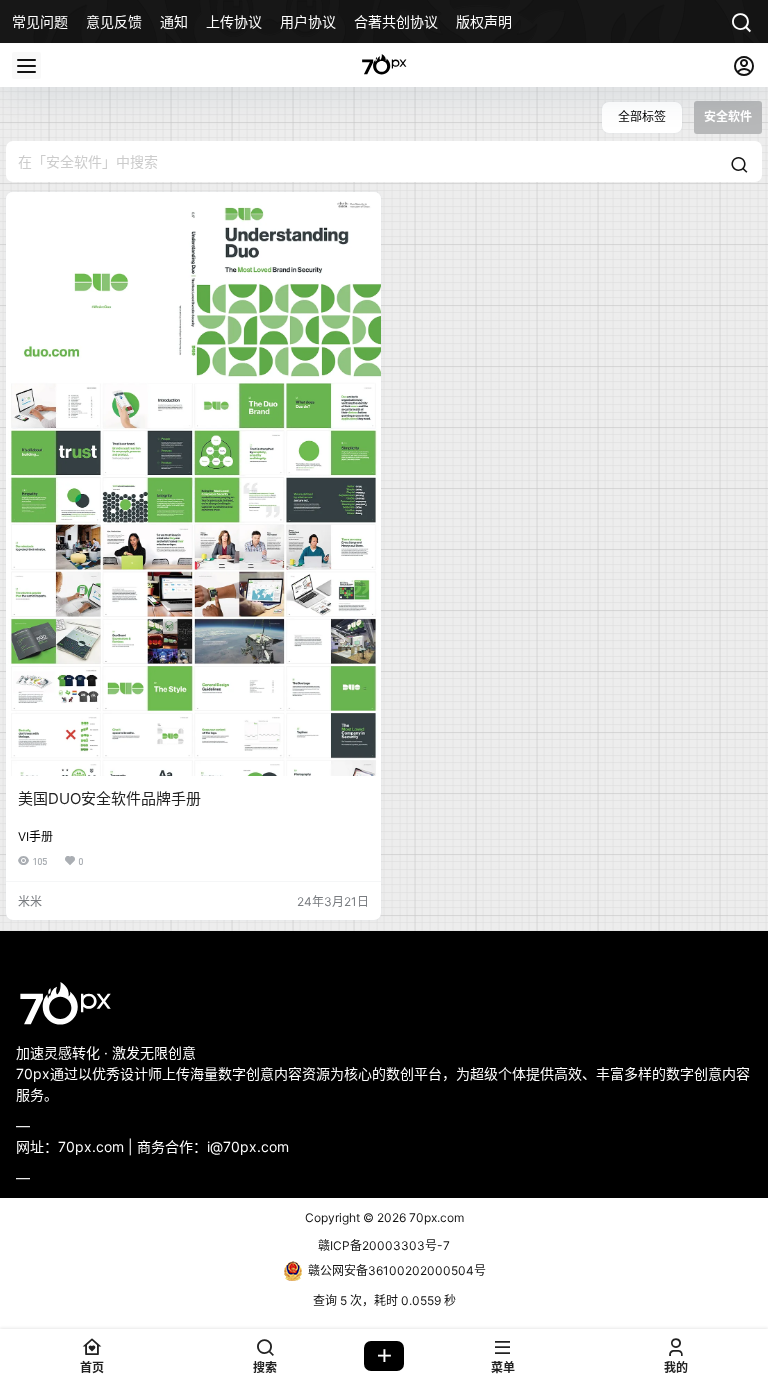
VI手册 (35, 836)
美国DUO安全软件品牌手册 (109, 798)
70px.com (435, 1217)
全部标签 (642, 116)
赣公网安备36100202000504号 (397, 1270)
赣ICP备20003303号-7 (384, 1245)
